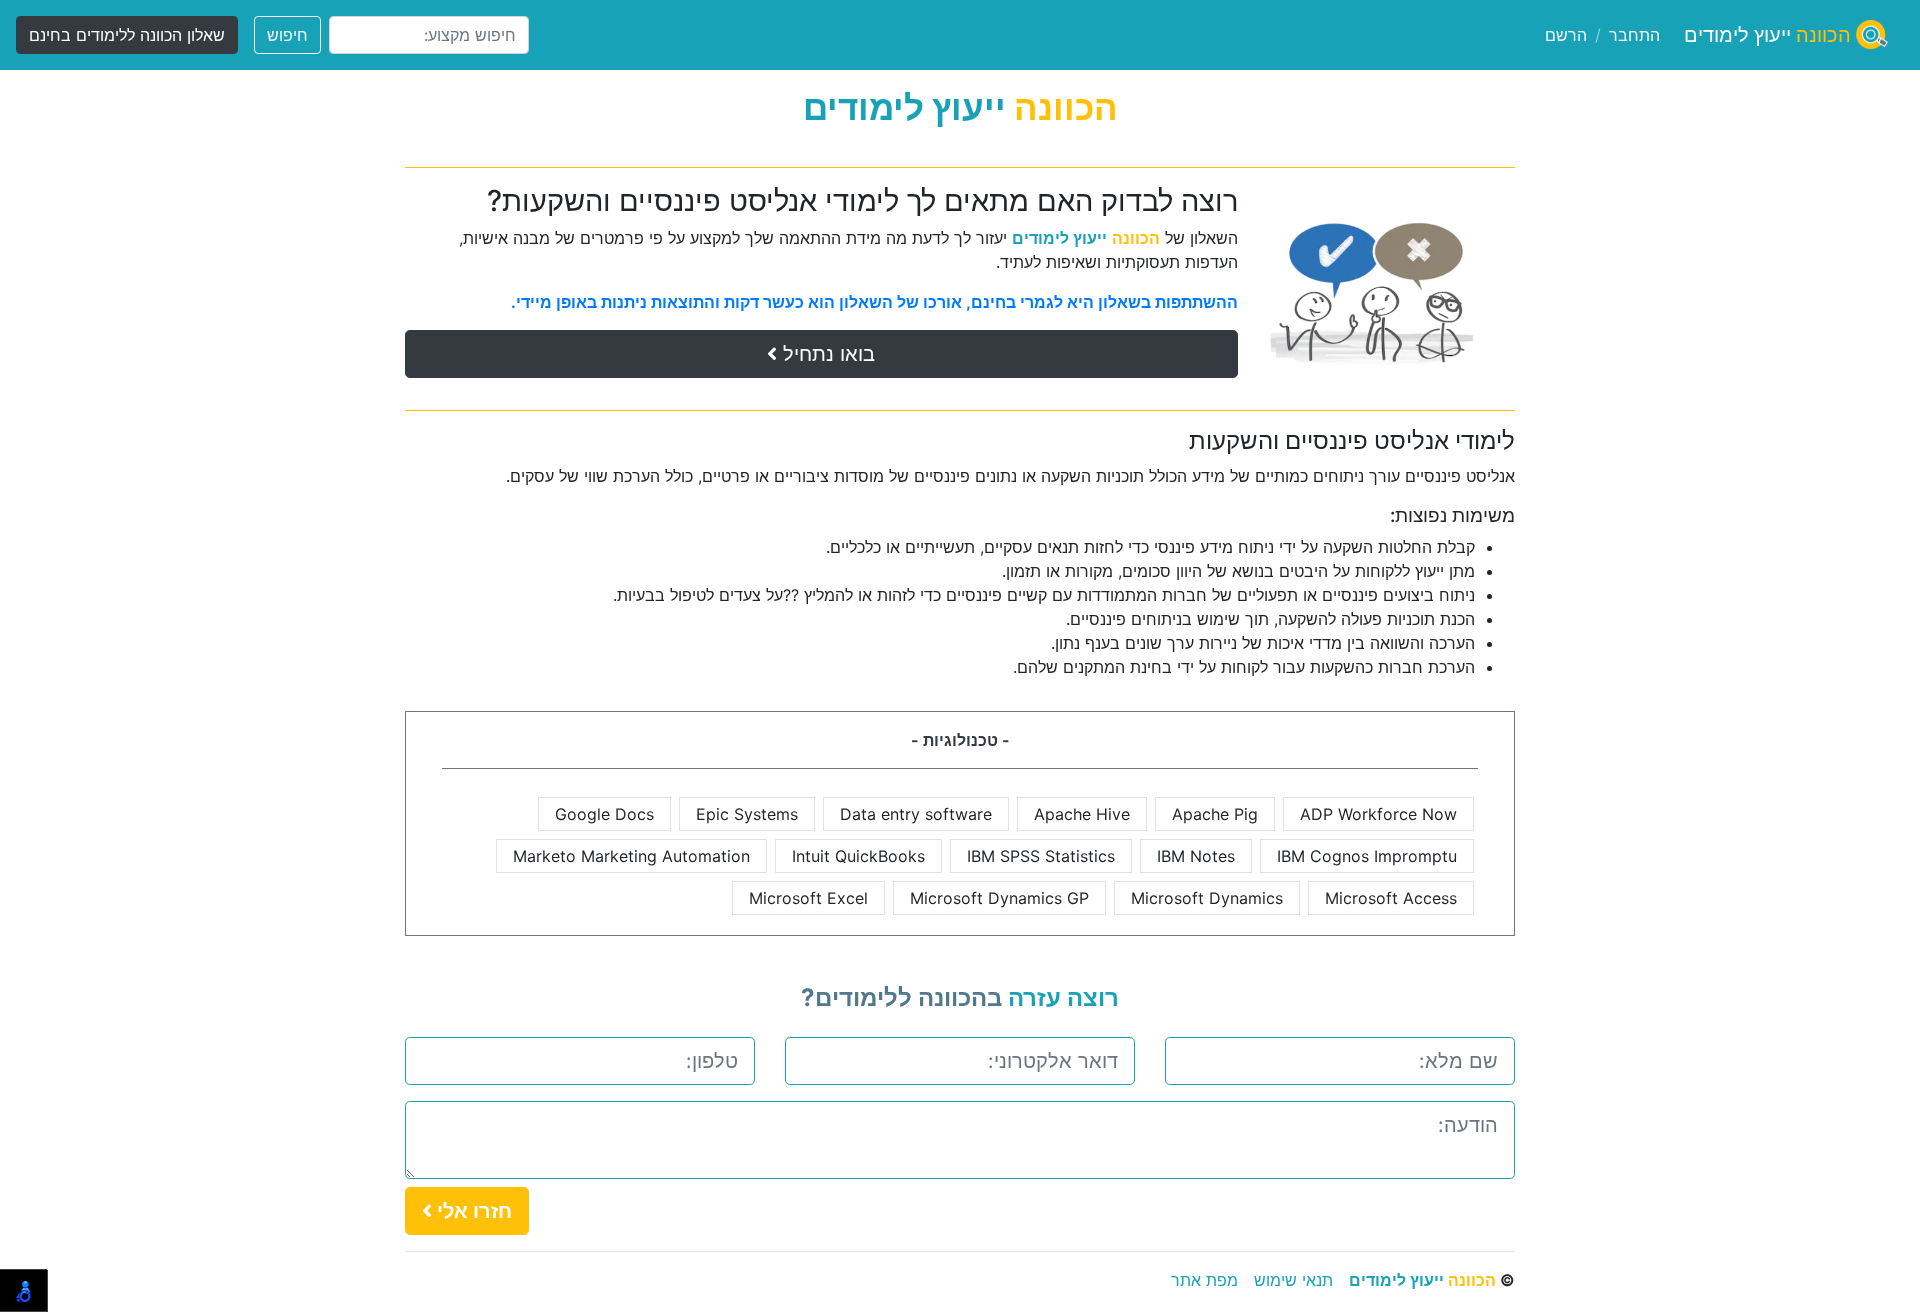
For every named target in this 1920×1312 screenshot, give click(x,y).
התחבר (1634, 35)
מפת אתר (1204, 1280)
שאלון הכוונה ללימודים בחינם (127, 35)
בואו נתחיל (826, 354)
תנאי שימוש (1293, 1280)
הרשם (1566, 35)
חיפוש (287, 35)
